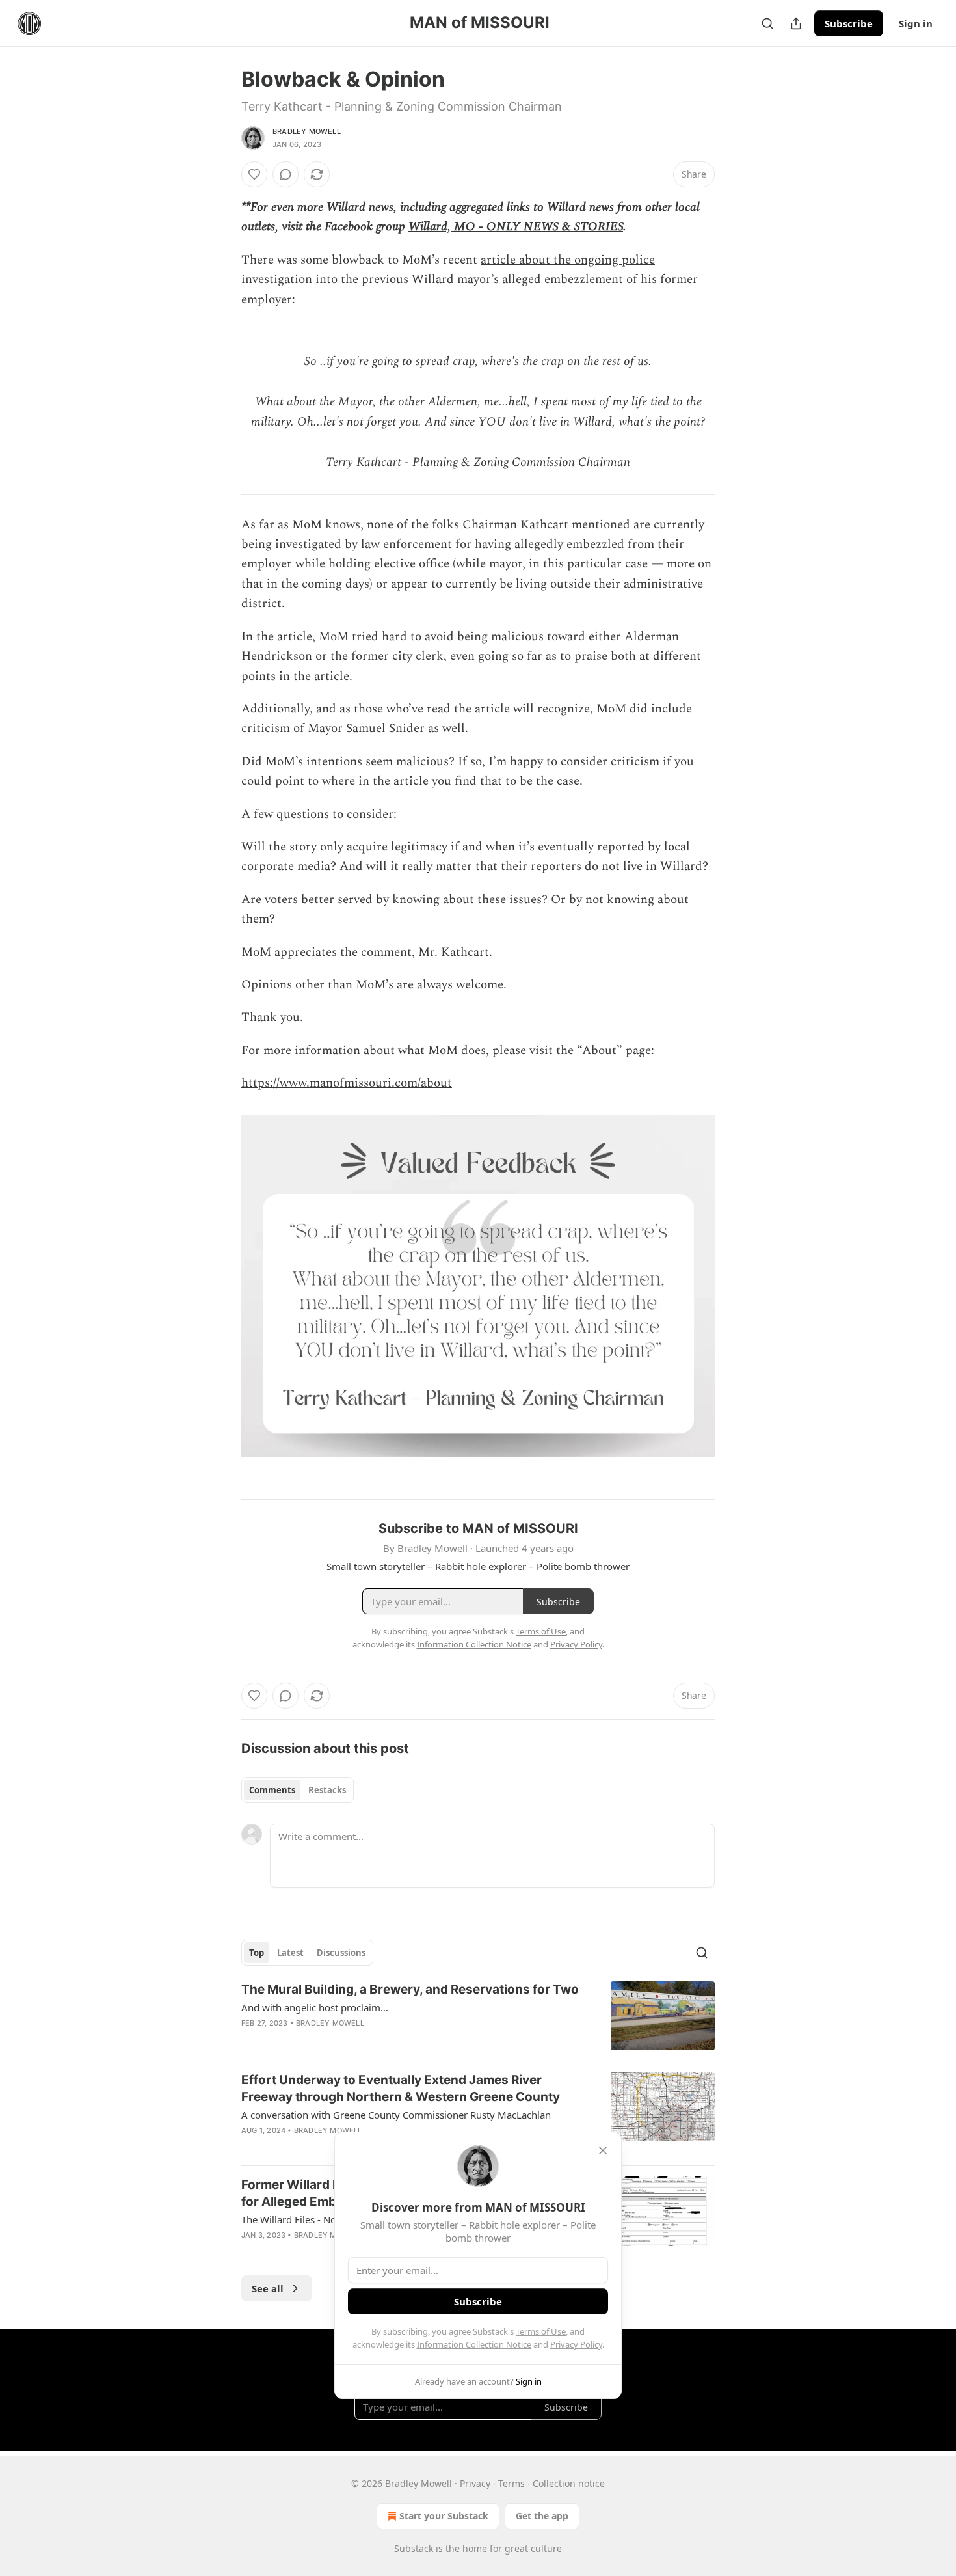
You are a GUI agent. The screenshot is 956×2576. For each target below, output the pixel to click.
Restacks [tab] (327, 1790)
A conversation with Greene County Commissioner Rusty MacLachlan (396, 2115)
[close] (603, 2150)
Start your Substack (444, 2516)
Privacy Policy (576, 2344)
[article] (478, 2016)
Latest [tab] (290, 1953)
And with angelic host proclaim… (315, 2007)
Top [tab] (257, 1953)
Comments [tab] (272, 1790)
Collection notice (569, 2483)
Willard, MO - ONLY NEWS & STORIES (516, 227)
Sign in (916, 23)
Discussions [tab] (341, 1953)
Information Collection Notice (474, 2344)
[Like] (254, 174)
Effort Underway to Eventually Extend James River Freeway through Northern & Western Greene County (401, 2088)
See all (268, 2288)
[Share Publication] (796, 23)
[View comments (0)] (285, 174)
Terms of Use (541, 2331)
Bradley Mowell (307, 131)
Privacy (475, 2483)
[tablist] (298, 1790)
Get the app (542, 2516)
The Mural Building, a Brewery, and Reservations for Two (410, 1989)
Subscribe (849, 23)
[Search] (767, 23)
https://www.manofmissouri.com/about (347, 1083)
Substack (414, 2548)
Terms (511, 2483)
